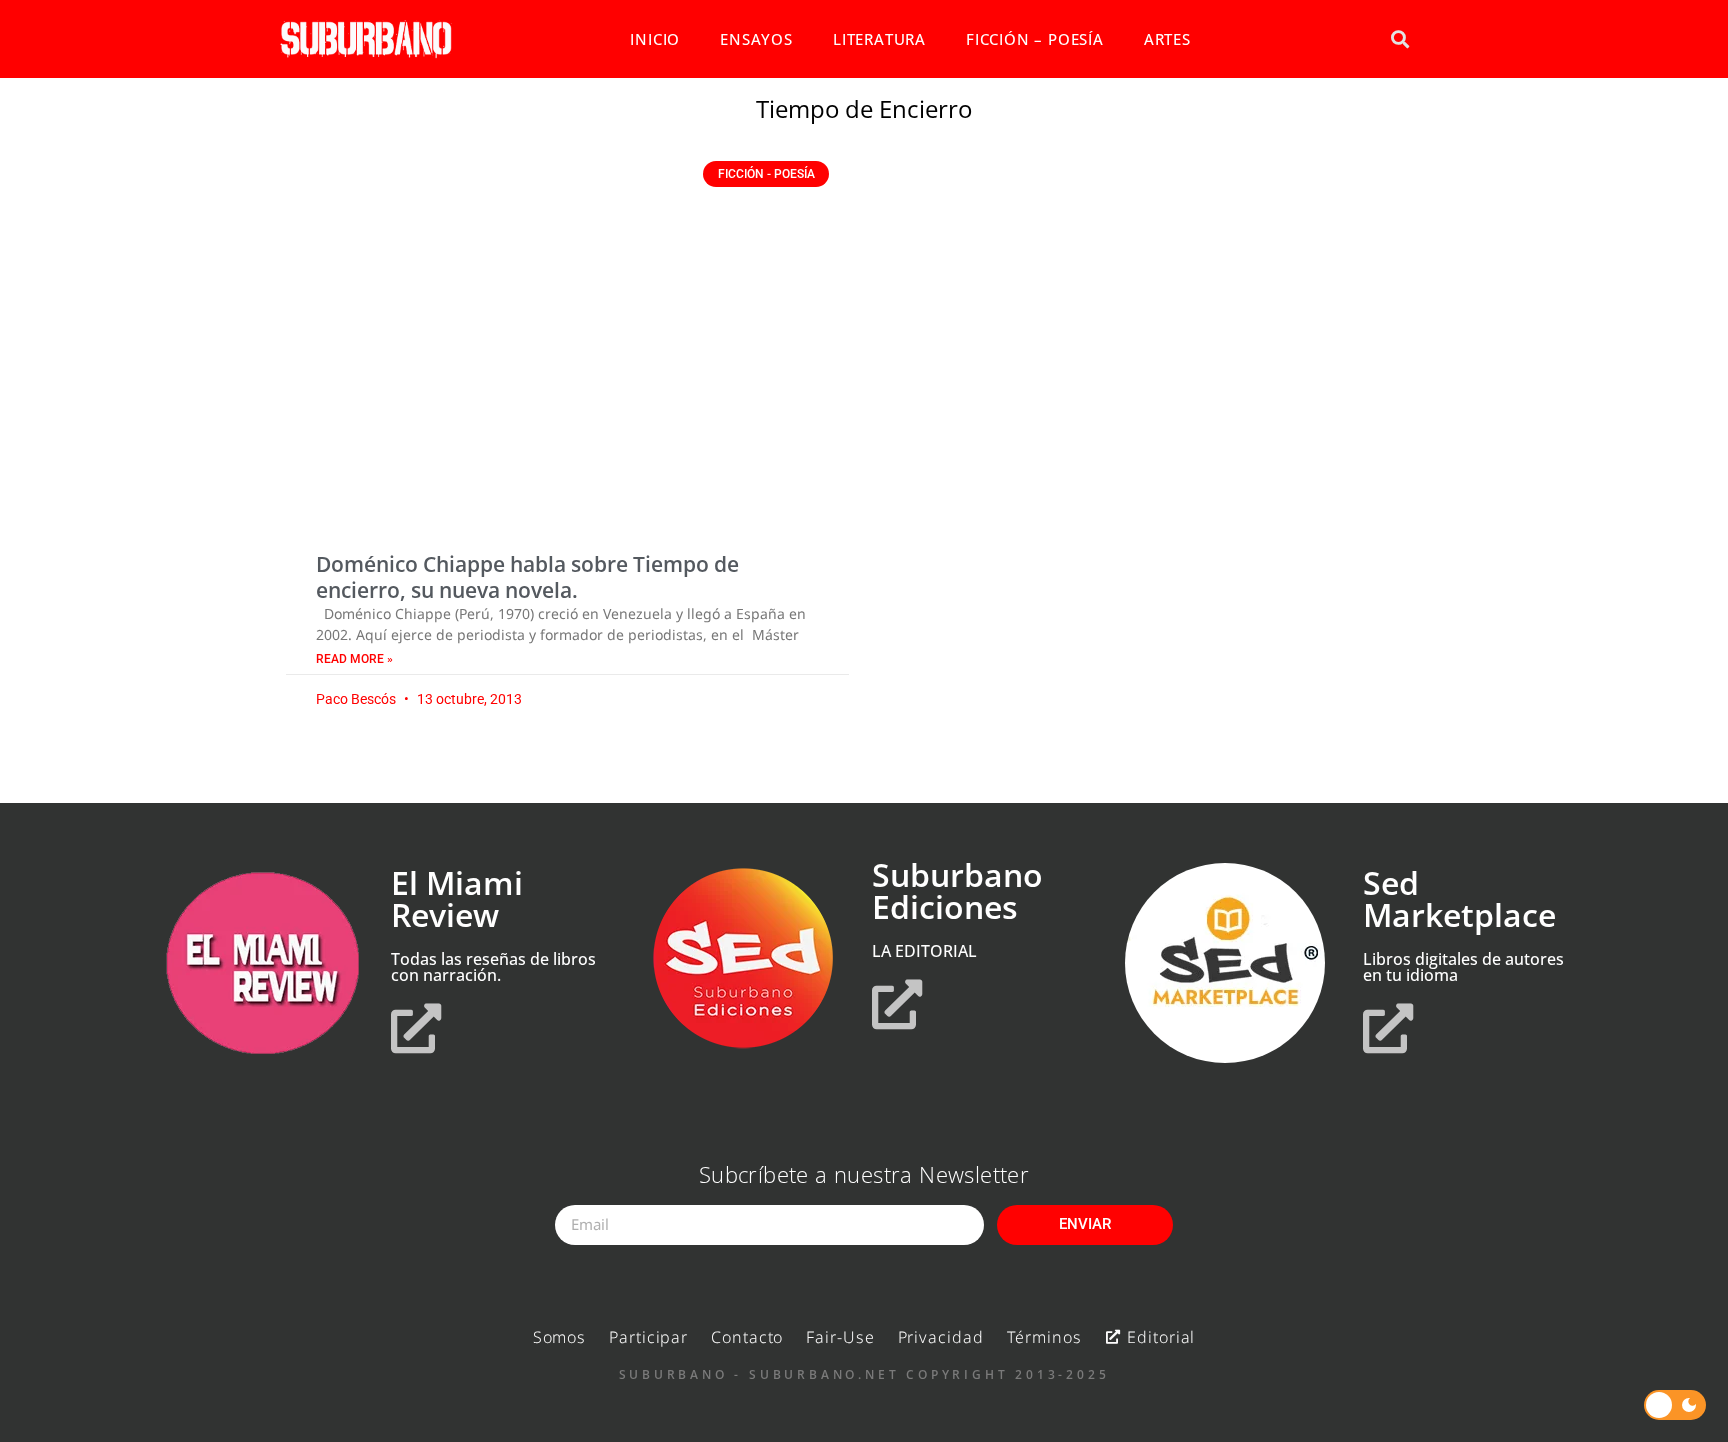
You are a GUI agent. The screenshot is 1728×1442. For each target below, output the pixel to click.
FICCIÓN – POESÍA (1035, 39)
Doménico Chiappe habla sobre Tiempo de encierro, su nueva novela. (527, 576)
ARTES (1167, 39)
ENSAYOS (756, 39)
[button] (1399, 39)
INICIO (655, 39)
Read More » (354, 659)
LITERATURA (879, 39)
